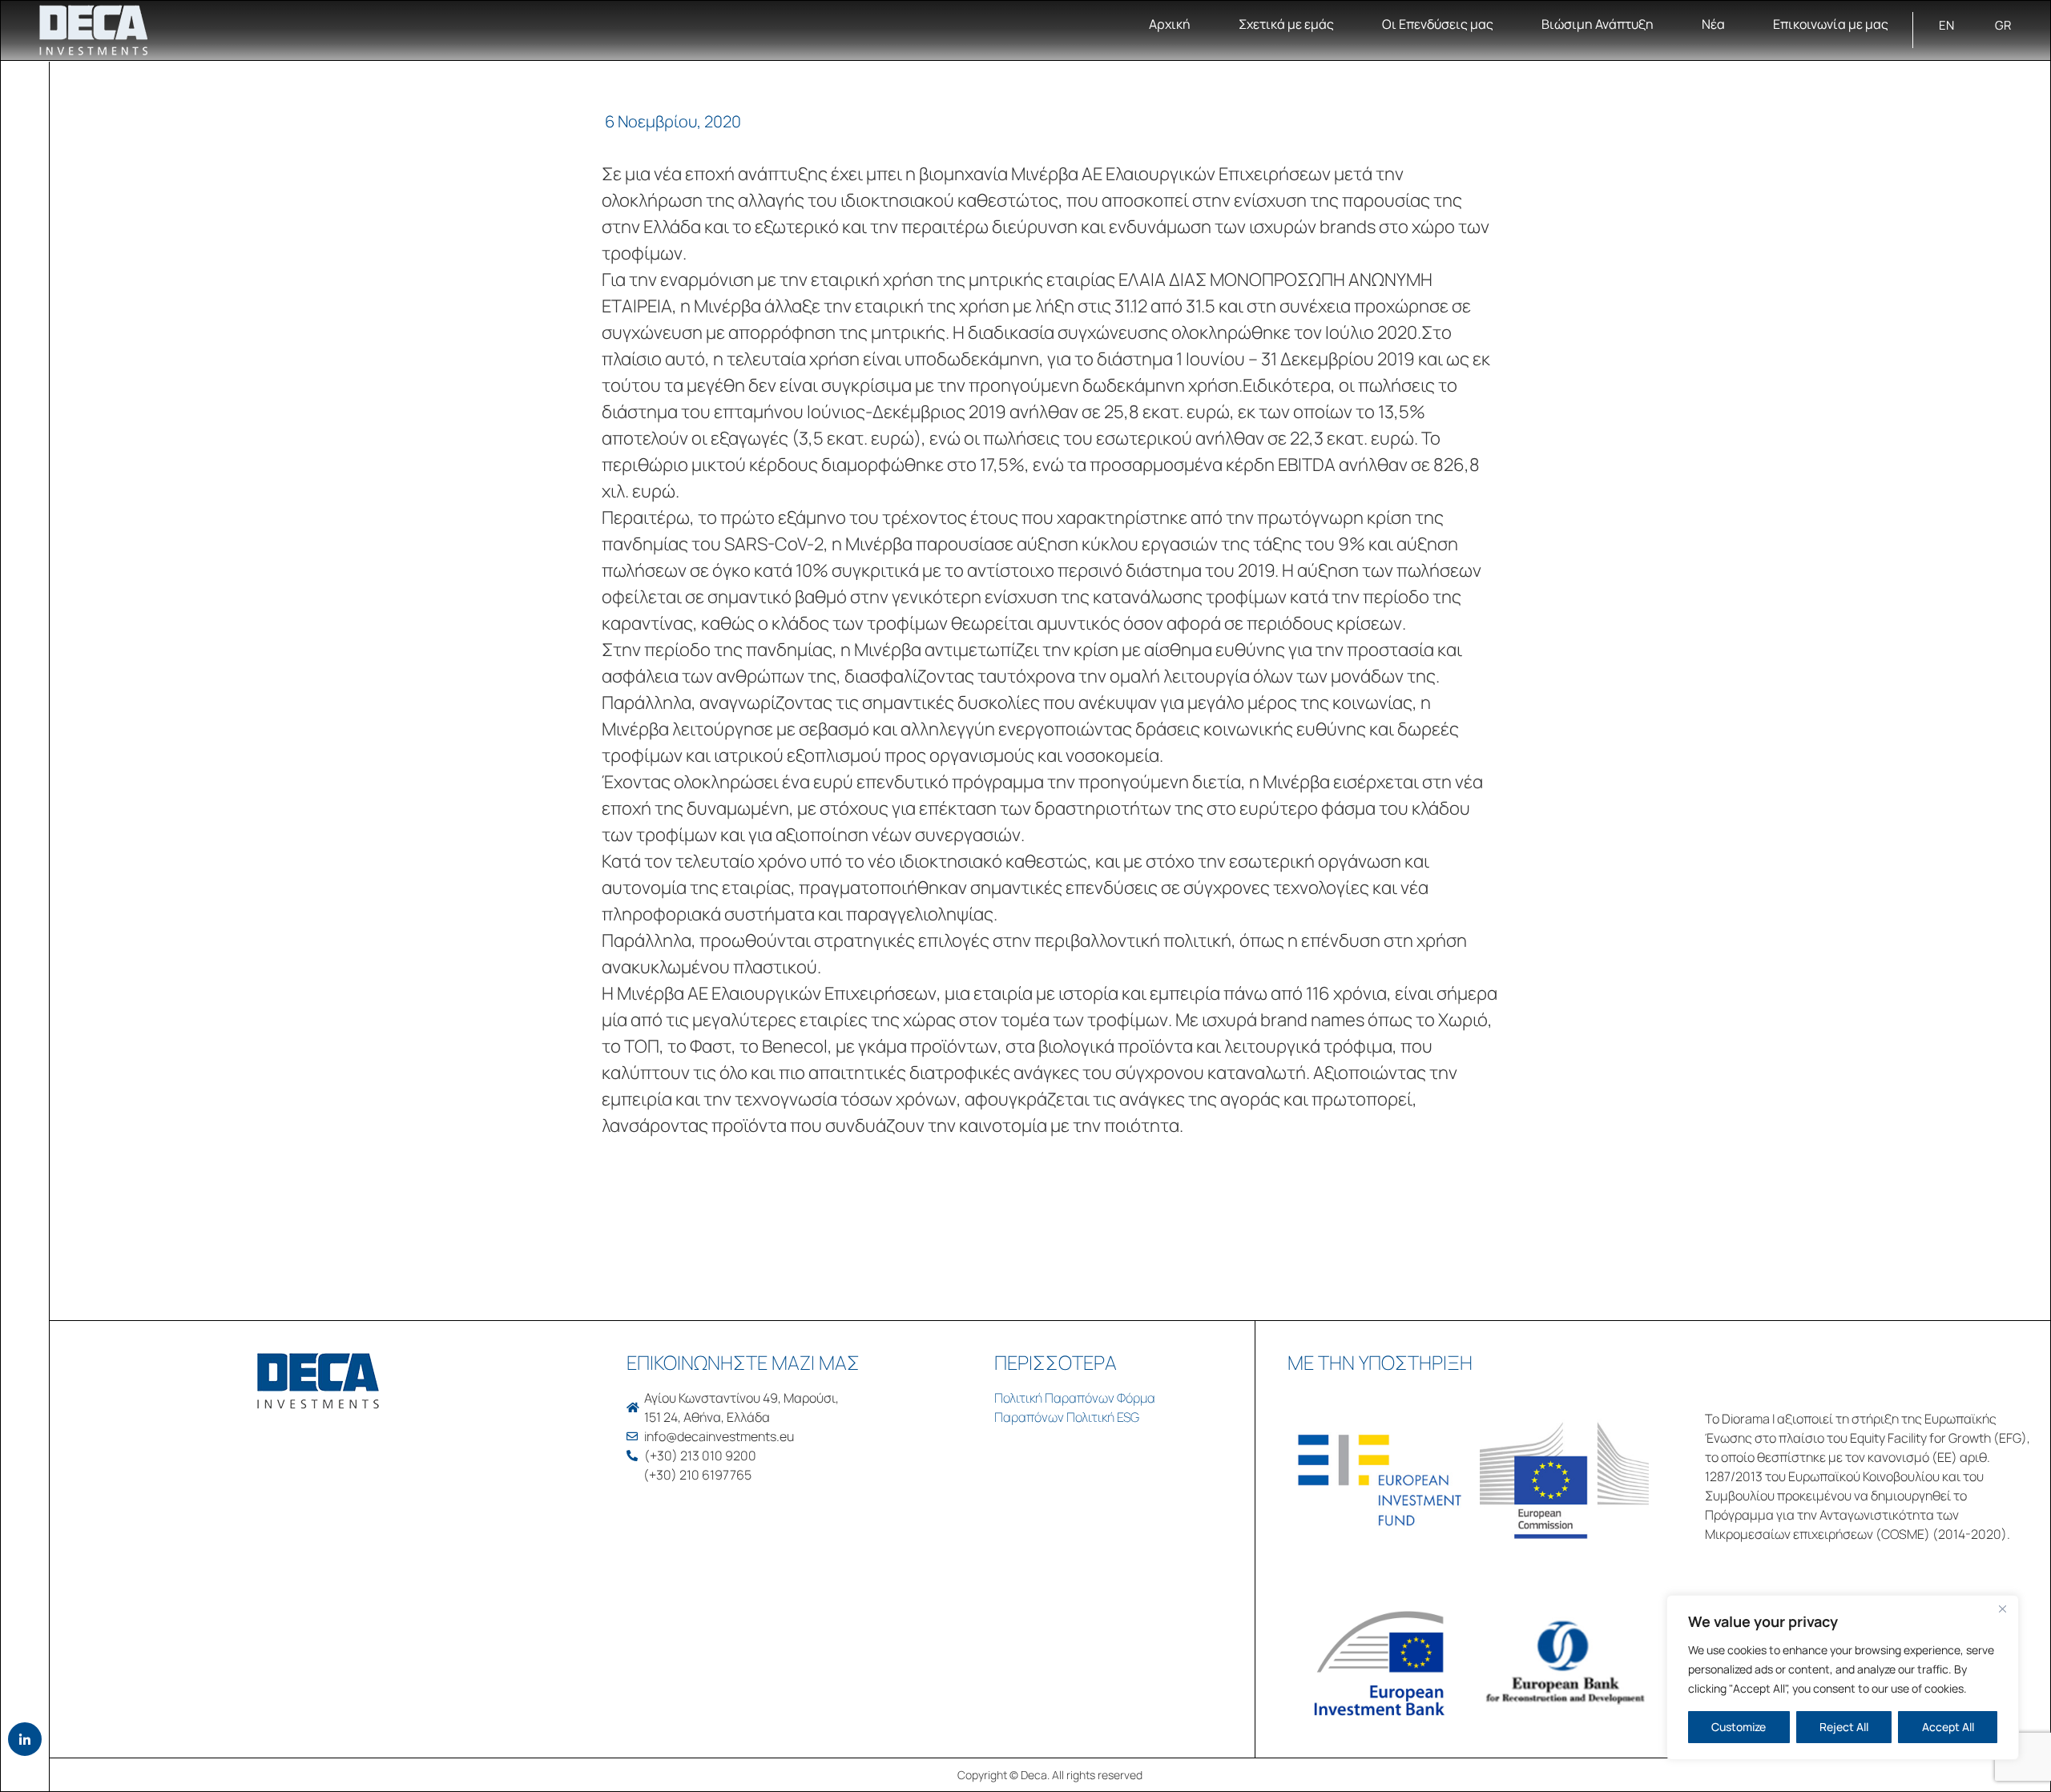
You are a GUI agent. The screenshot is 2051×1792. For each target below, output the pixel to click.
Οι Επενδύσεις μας (1438, 24)
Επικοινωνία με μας (1831, 24)
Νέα (1713, 24)
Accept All (1948, 1727)
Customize (1739, 1727)
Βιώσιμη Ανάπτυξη (1598, 24)
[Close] (2002, 1609)
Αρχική (1170, 24)
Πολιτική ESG (1103, 1417)
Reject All (1844, 1727)
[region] (1843, 1677)
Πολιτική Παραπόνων (1054, 1398)
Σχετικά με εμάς (1286, 24)
